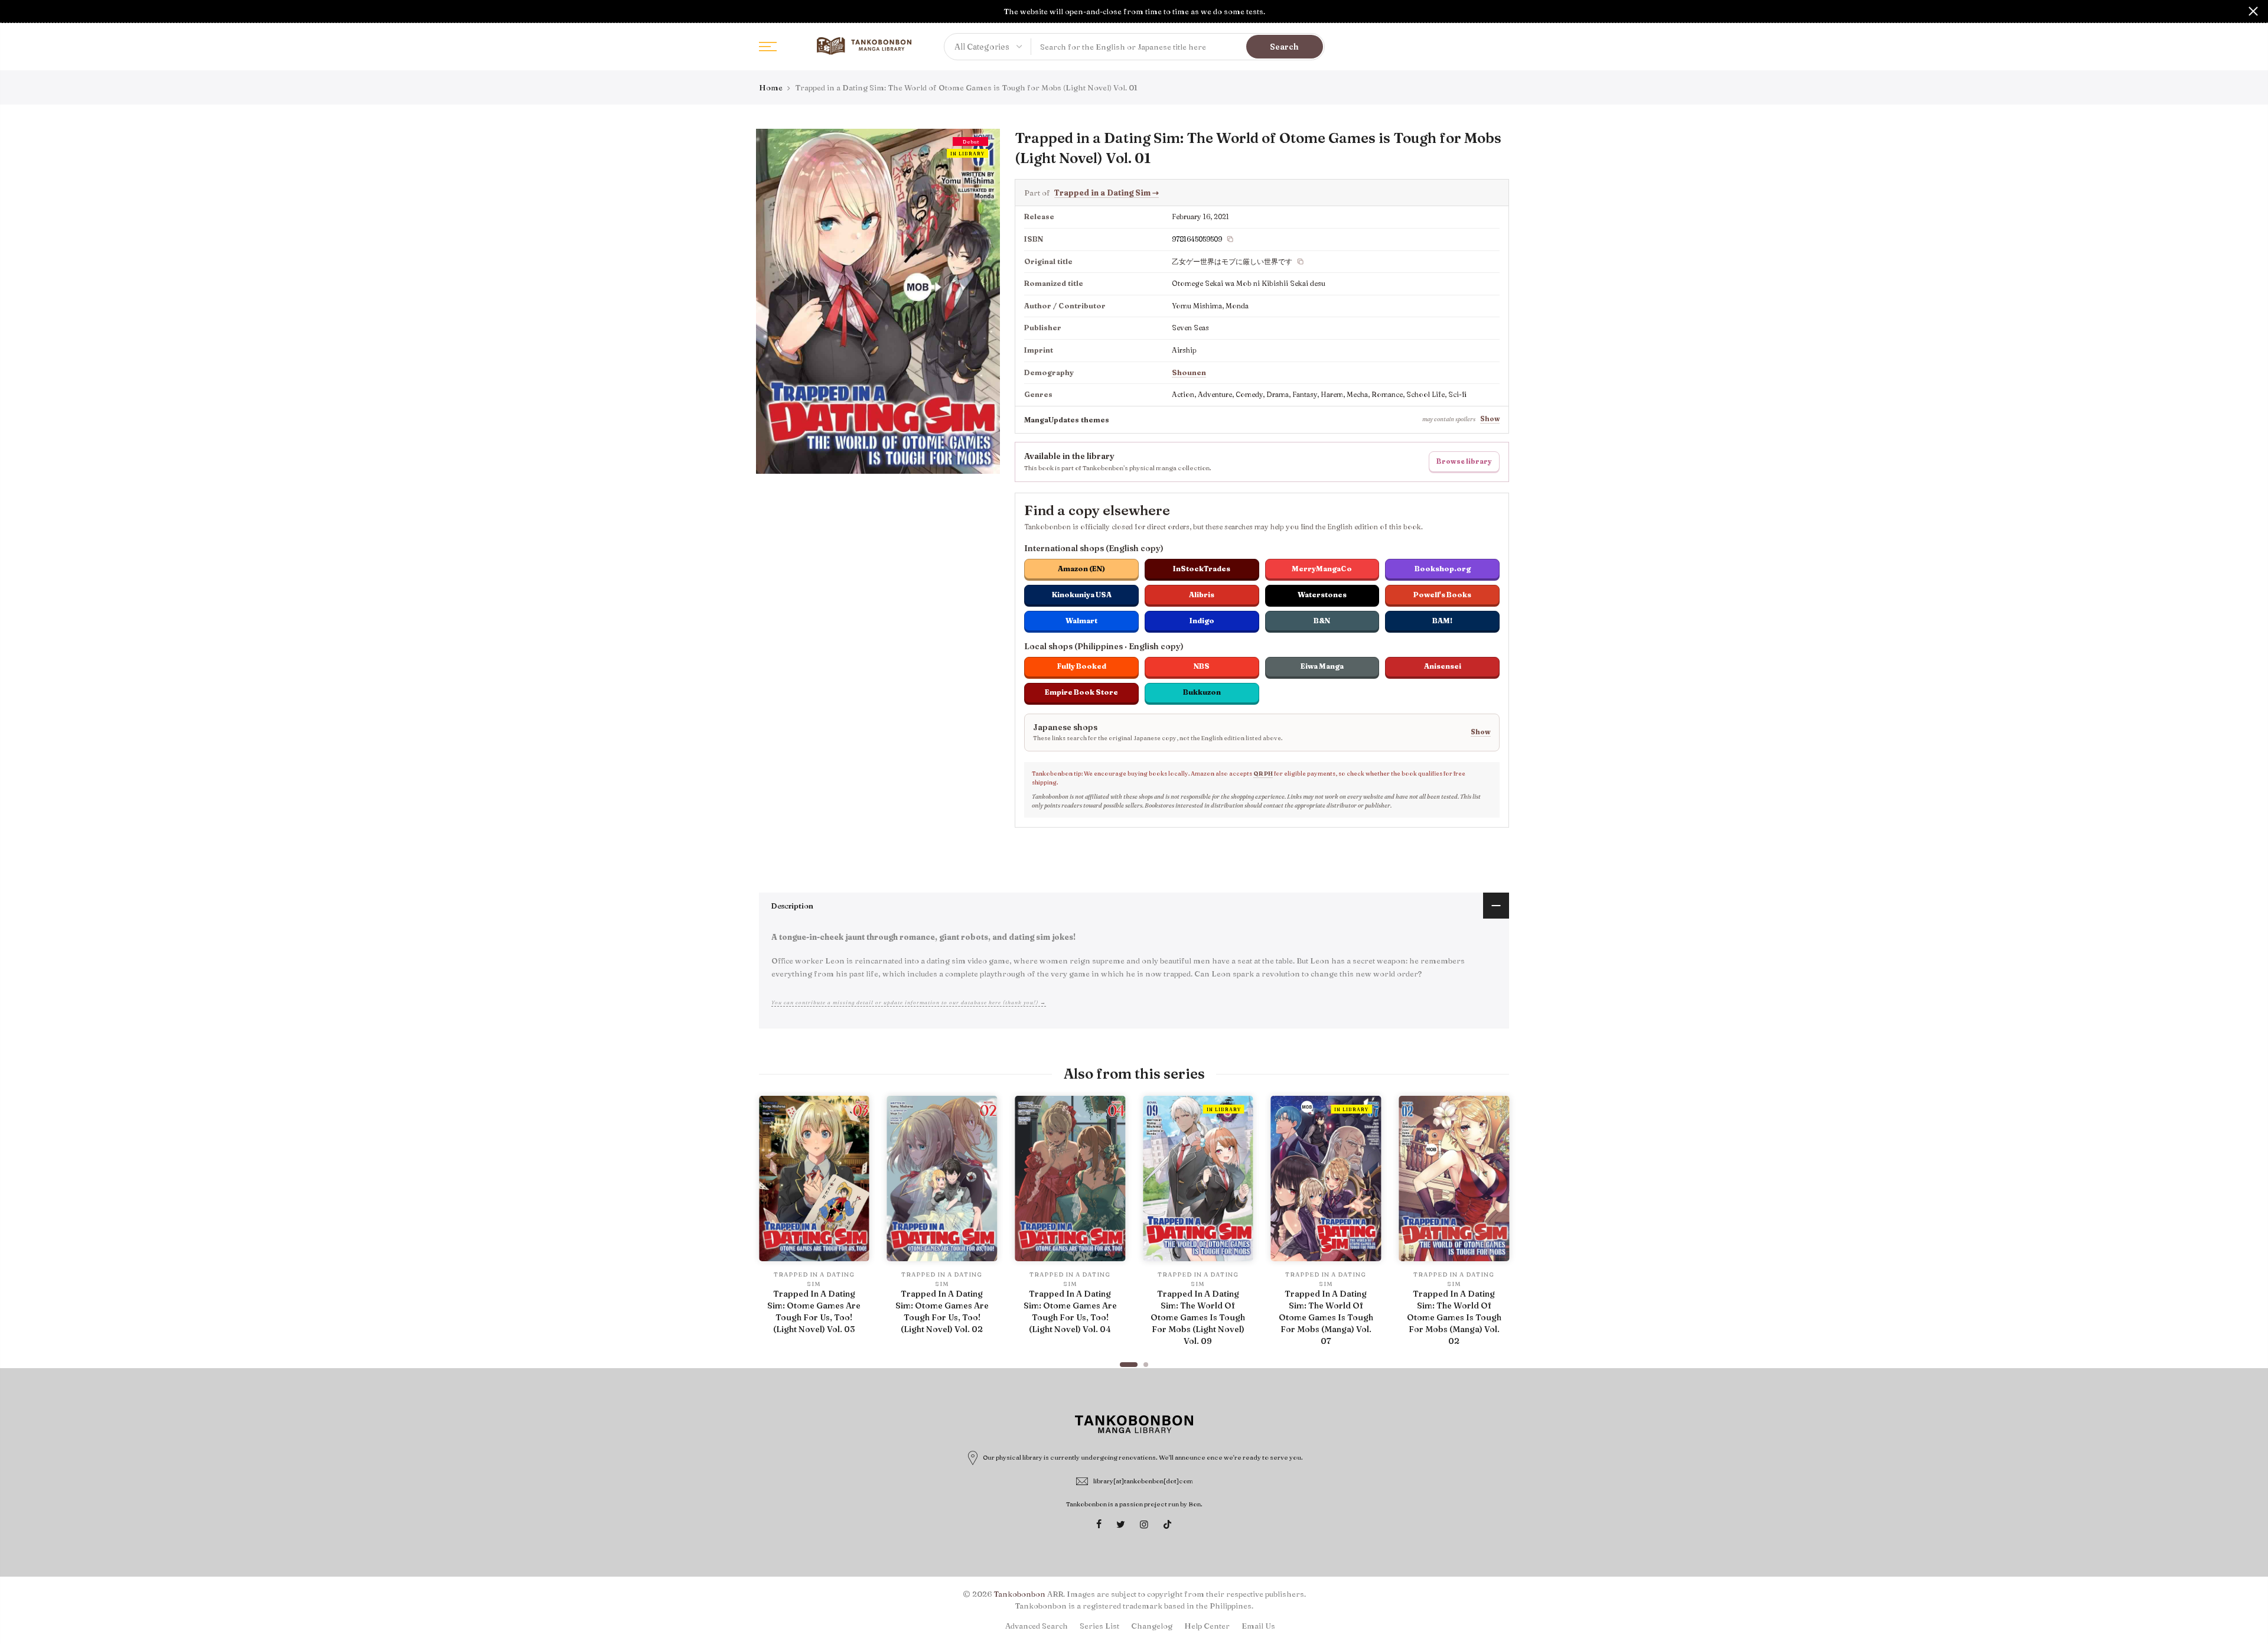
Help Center (1207, 1626)
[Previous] (771, 1226)
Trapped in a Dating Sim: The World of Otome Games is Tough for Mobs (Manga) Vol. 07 (1326, 1317)
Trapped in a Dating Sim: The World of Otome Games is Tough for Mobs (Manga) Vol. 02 (1454, 1317)
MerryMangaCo (1322, 569)
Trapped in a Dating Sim (1107, 193)
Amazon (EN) (1081, 569)
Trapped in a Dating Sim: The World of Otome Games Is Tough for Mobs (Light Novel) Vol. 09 (1198, 1317)
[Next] (1497, 1226)
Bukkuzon (1202, 692)
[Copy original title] (1301, 262)
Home (771, 87)
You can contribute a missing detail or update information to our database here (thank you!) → (909, 1002)
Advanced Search (1037, 1626)
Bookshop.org (1443, 569)
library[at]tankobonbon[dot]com (1143, 1481)
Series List (1099, 1626)
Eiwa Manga (1322, 666)
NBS (1202, 666)
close (15, 11)
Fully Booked (1082, 666)
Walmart (1081, 621)
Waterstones (1322, 595)
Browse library (1464, 461)
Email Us (1258, 1626)
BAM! (1442, 621)
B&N (1322, 621)
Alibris (1202, 595)
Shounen (1189, 372)
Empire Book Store (1081, 692)
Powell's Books (1442, 595)
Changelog (1152, 1626)
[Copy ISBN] (1230, 239)
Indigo (1202, 621)
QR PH (1263, 774)
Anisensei (1443, 666)
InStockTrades (1202, 569)
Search (1284, 47)
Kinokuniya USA (1082, 595)
